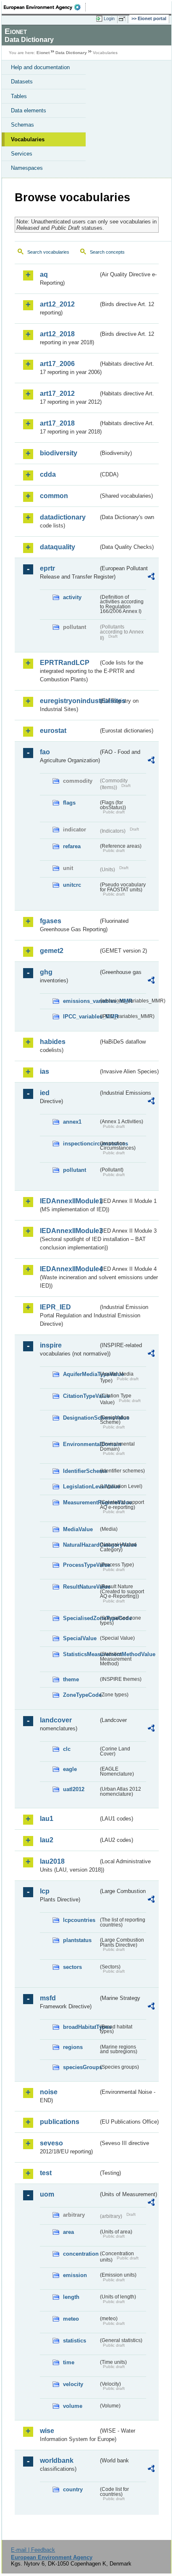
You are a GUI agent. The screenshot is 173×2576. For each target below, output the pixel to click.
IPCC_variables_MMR (81, 1017)
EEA (45, 7)
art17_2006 (57, 364)
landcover (56, 1720)
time (69, 2362)
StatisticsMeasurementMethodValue (81, 1654)
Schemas (22, 125)
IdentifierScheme (81, 1471)
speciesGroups (81, 2067)
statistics (75, 2341)
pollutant (75, 1170)
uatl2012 (74, 1789)
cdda (48, 474)
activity (72, 597)
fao (45, 752)
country (73, 2489)
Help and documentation (40, 67)
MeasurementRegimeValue (81, 1502)
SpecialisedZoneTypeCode (81, 1618)
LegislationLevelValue (81, 1487)
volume (73, 2406)
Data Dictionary (71, 53)
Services (22, 154)
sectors (72, 1967)
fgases (51, 921)
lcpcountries (79, 1920)
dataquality (58, 547)
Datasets (22, 82)
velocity (73, 2384)
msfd (48, 1998)
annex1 (72, 1122)
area (68, 2232)
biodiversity (59, 453)
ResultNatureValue (81, 1587)
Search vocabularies (48, 252)
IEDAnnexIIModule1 (69, 1201)
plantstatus (77, 1940)
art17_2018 (57, 423)
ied (45, 1093)
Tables (19, 96)
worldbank (57, 2460)
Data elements (29, 110)
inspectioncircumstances (81, 1144)
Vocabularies (28, 139)
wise (47, 2431)
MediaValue (78, 1529)
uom (47, 2194)
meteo (71, 2319)
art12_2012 (57, 304)
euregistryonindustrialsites (69, 701)
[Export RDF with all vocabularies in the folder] (151, 578)
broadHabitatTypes (81, 2027)
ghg (46, 972)
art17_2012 (57, 393)
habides (53, 1042)
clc (67, 1749)
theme (71, 1679)
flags (69, 803)
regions (73, 2047)
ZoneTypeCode (81, 1695)
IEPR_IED (55, 1307)
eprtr (47, 568)
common (54, 496)
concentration (81, 2254)
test (46, 2173)
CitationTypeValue (81, 1396)
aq (44, 274)
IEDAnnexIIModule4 (69, 1269)
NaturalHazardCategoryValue (81, 1545)
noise (49, 2092)
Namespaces (27, 168)
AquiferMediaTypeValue (81, 1374)
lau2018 (52, 1861)
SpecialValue (80, 1638)
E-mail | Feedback (33, 2550)
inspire (51, 1345)
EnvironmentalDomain (81, 1444)
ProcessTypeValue (81, 1565)
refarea (72, 846)
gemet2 (52, 951)
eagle (70, 1769)
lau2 (47, 1840)
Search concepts (107, 252)
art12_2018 (57, 334)
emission (75, 2275)
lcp (45, 1891)
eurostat (53, 731)
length (71, 2297)
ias (45, 1071)
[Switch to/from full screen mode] (123, 19)
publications (60, 2122)
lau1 (47, 1819)
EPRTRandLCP (65, 663)
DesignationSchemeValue (81, 1418)
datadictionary (63, 517)
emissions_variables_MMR (81, 1001)
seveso (51, 2143)
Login (109, 18)
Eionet (43, 53)
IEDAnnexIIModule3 (69, 1231)
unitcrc (72, 885)
